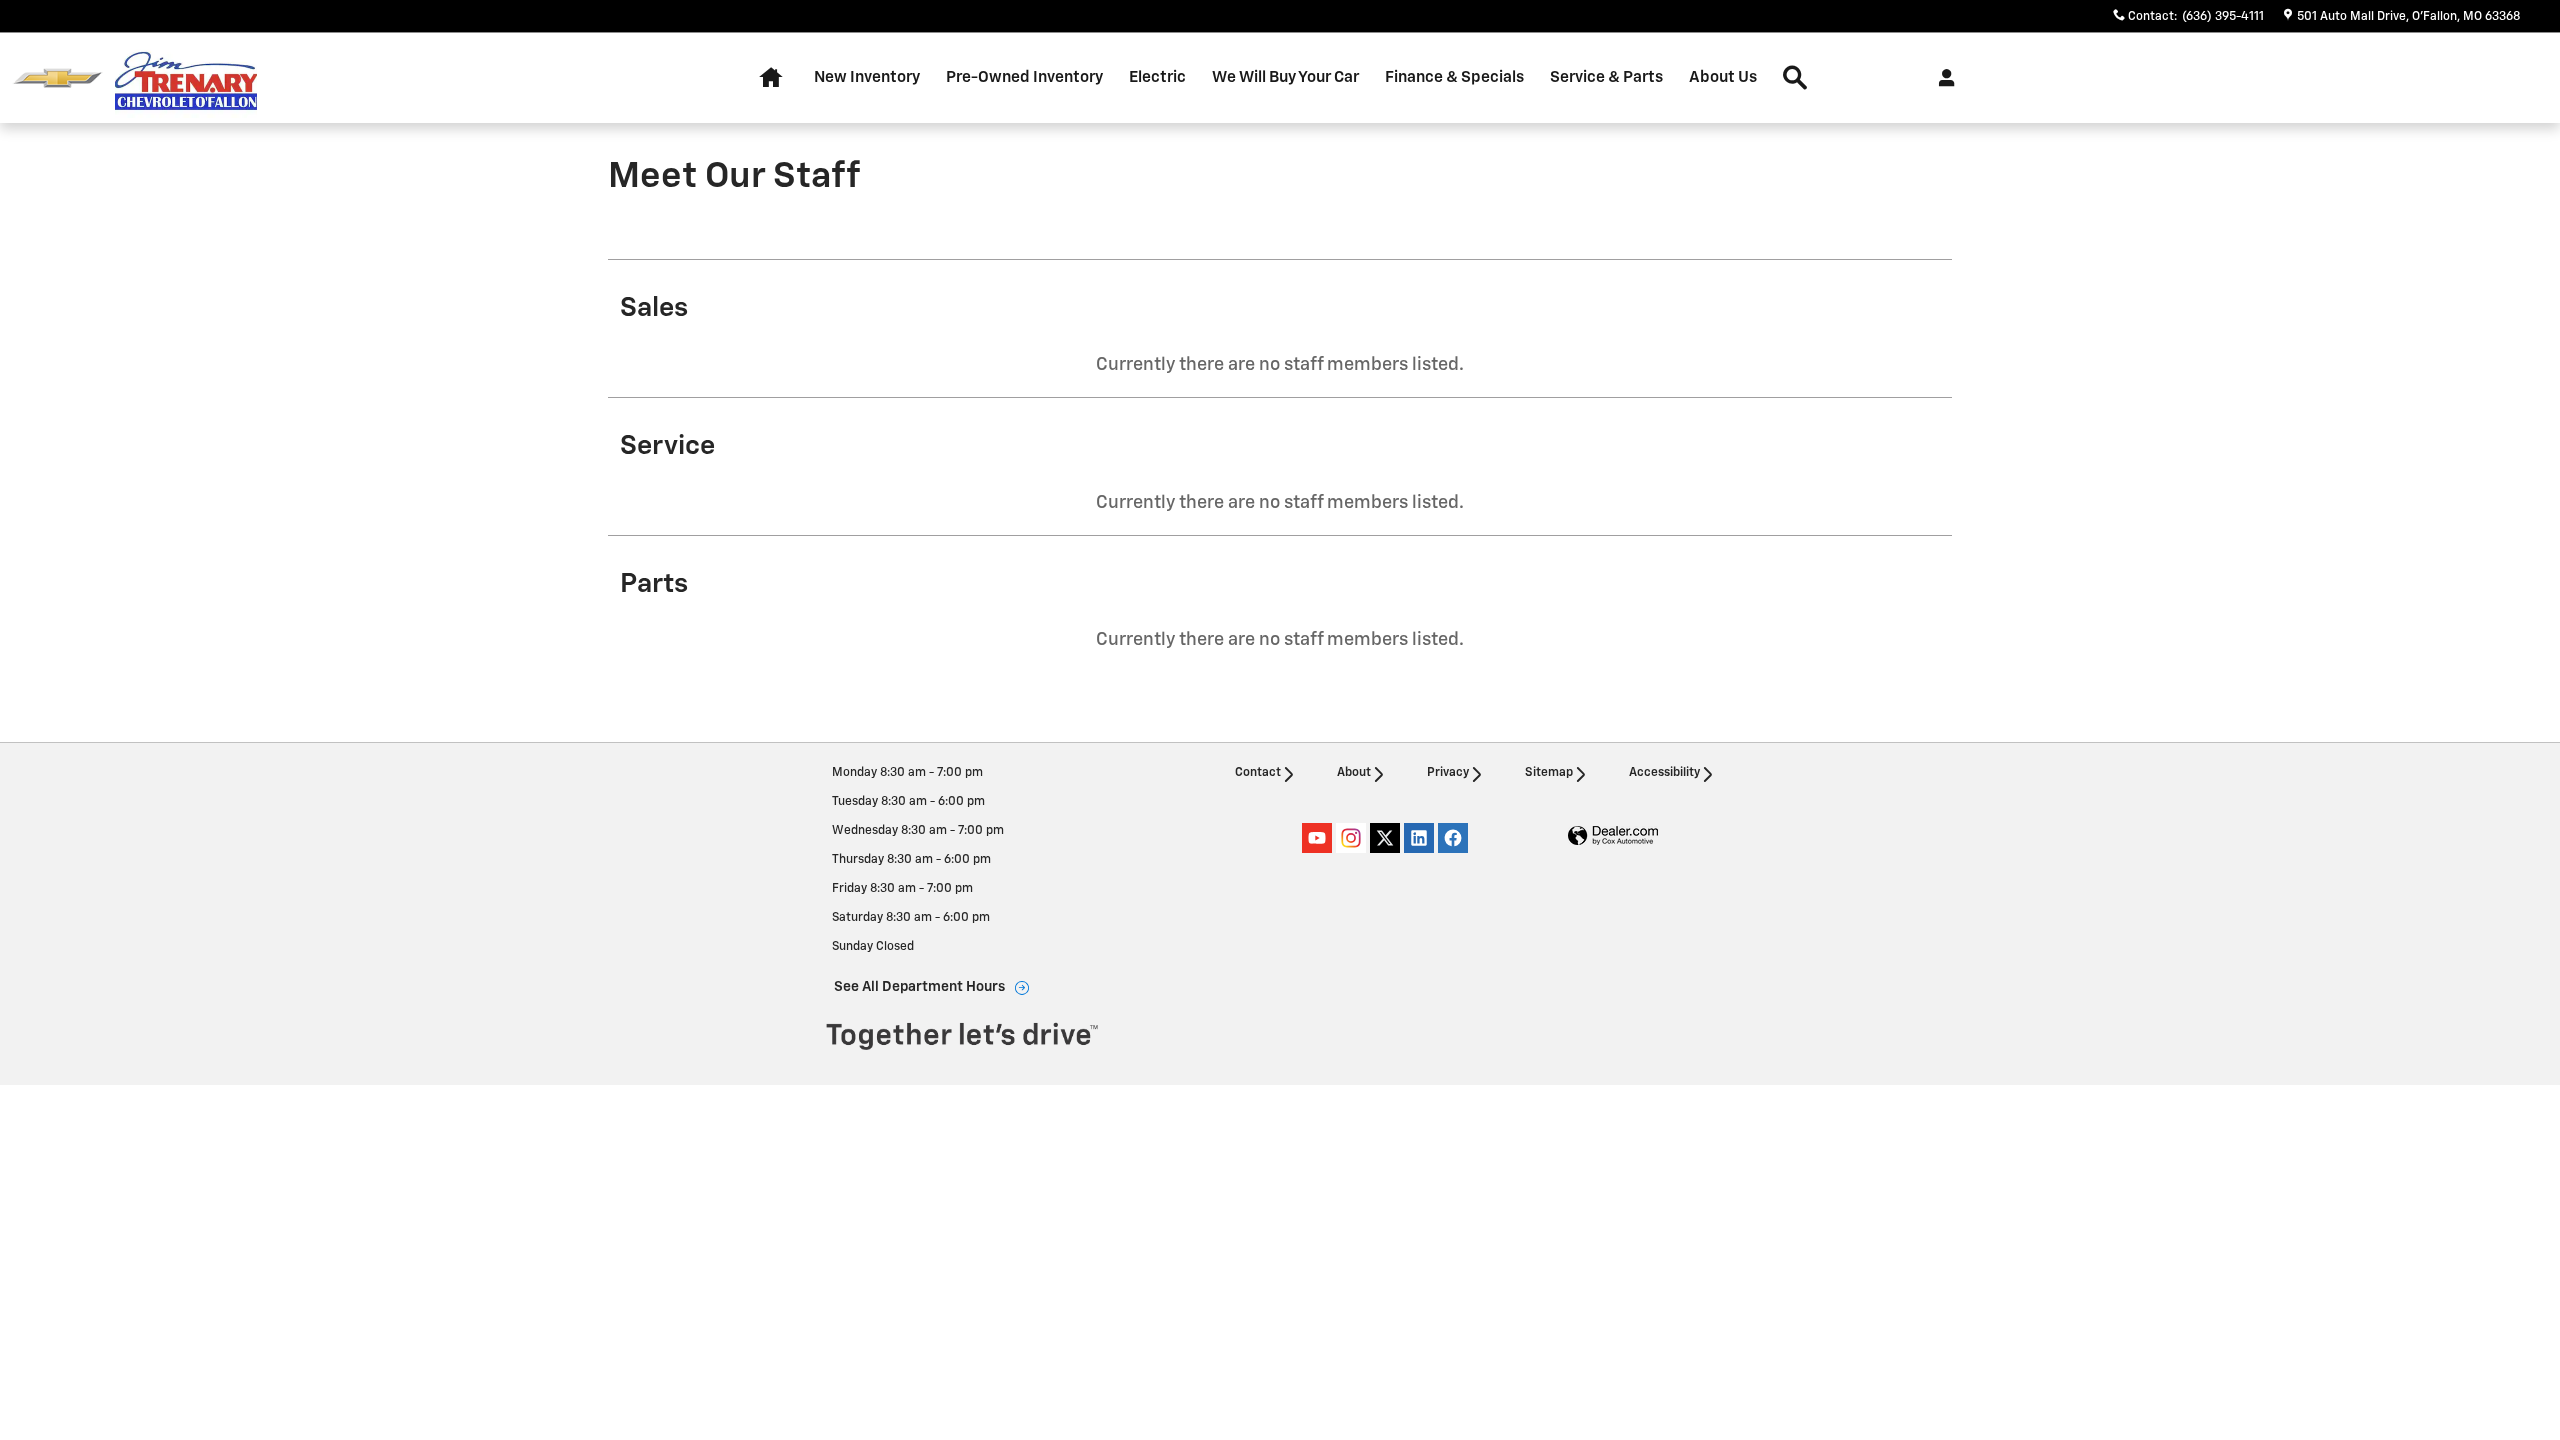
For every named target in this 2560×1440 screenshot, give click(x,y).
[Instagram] (1351, 838)
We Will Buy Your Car (1285, 77)
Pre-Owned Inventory (1024, 77)
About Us (1723, 77)
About (1354, 773)
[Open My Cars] (1941, 78)
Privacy (1448, 773)
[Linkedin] (1419, 838)
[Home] (57, 78)
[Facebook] (1453, 838)
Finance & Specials (1454, 77)
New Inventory (867, 77)
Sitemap (1549, 773)
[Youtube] (1317, 838)
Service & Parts (1606, 77)
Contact (1258, 773)
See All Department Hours (919, 987)
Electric (1157, 77)
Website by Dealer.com (1613, 836)
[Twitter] (1385, 838)
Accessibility (1664, 773)
